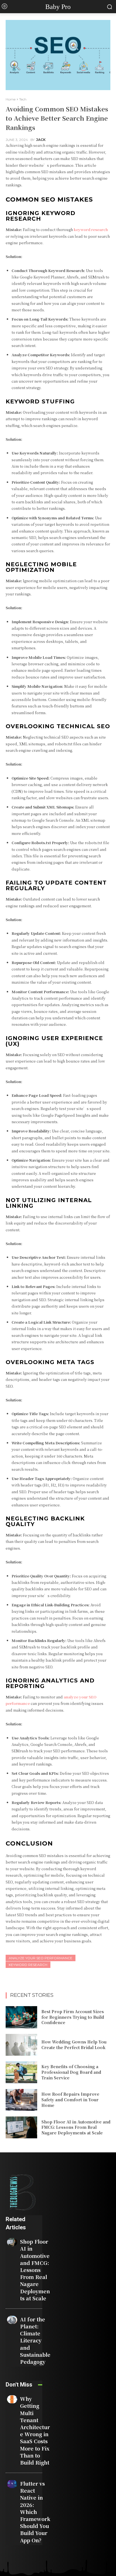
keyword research (28, 1965)
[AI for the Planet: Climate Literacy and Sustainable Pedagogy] (12, 2320)
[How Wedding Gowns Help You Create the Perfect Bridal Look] (21, 2045)
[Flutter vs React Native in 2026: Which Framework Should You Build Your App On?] (12, 2484)
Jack (41, 140)
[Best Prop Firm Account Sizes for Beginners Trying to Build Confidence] (21, 2017)
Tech (23, 99)
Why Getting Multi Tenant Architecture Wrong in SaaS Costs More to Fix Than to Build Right (35, 2430)
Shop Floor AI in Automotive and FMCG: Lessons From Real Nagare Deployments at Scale (76, 2127)
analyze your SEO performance (41, 1958)
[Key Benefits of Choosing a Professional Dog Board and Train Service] (21, 2072)
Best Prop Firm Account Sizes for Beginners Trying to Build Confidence (73, 2017)
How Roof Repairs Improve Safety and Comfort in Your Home (70, 2099)
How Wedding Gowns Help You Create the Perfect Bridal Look (74, 2045)
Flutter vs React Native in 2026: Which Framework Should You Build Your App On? (35, 2512)
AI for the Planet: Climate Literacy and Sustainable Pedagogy (35, 2340)
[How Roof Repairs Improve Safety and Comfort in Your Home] (21, 2100)
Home (11, 99)
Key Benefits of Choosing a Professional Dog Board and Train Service (71, 2072)
